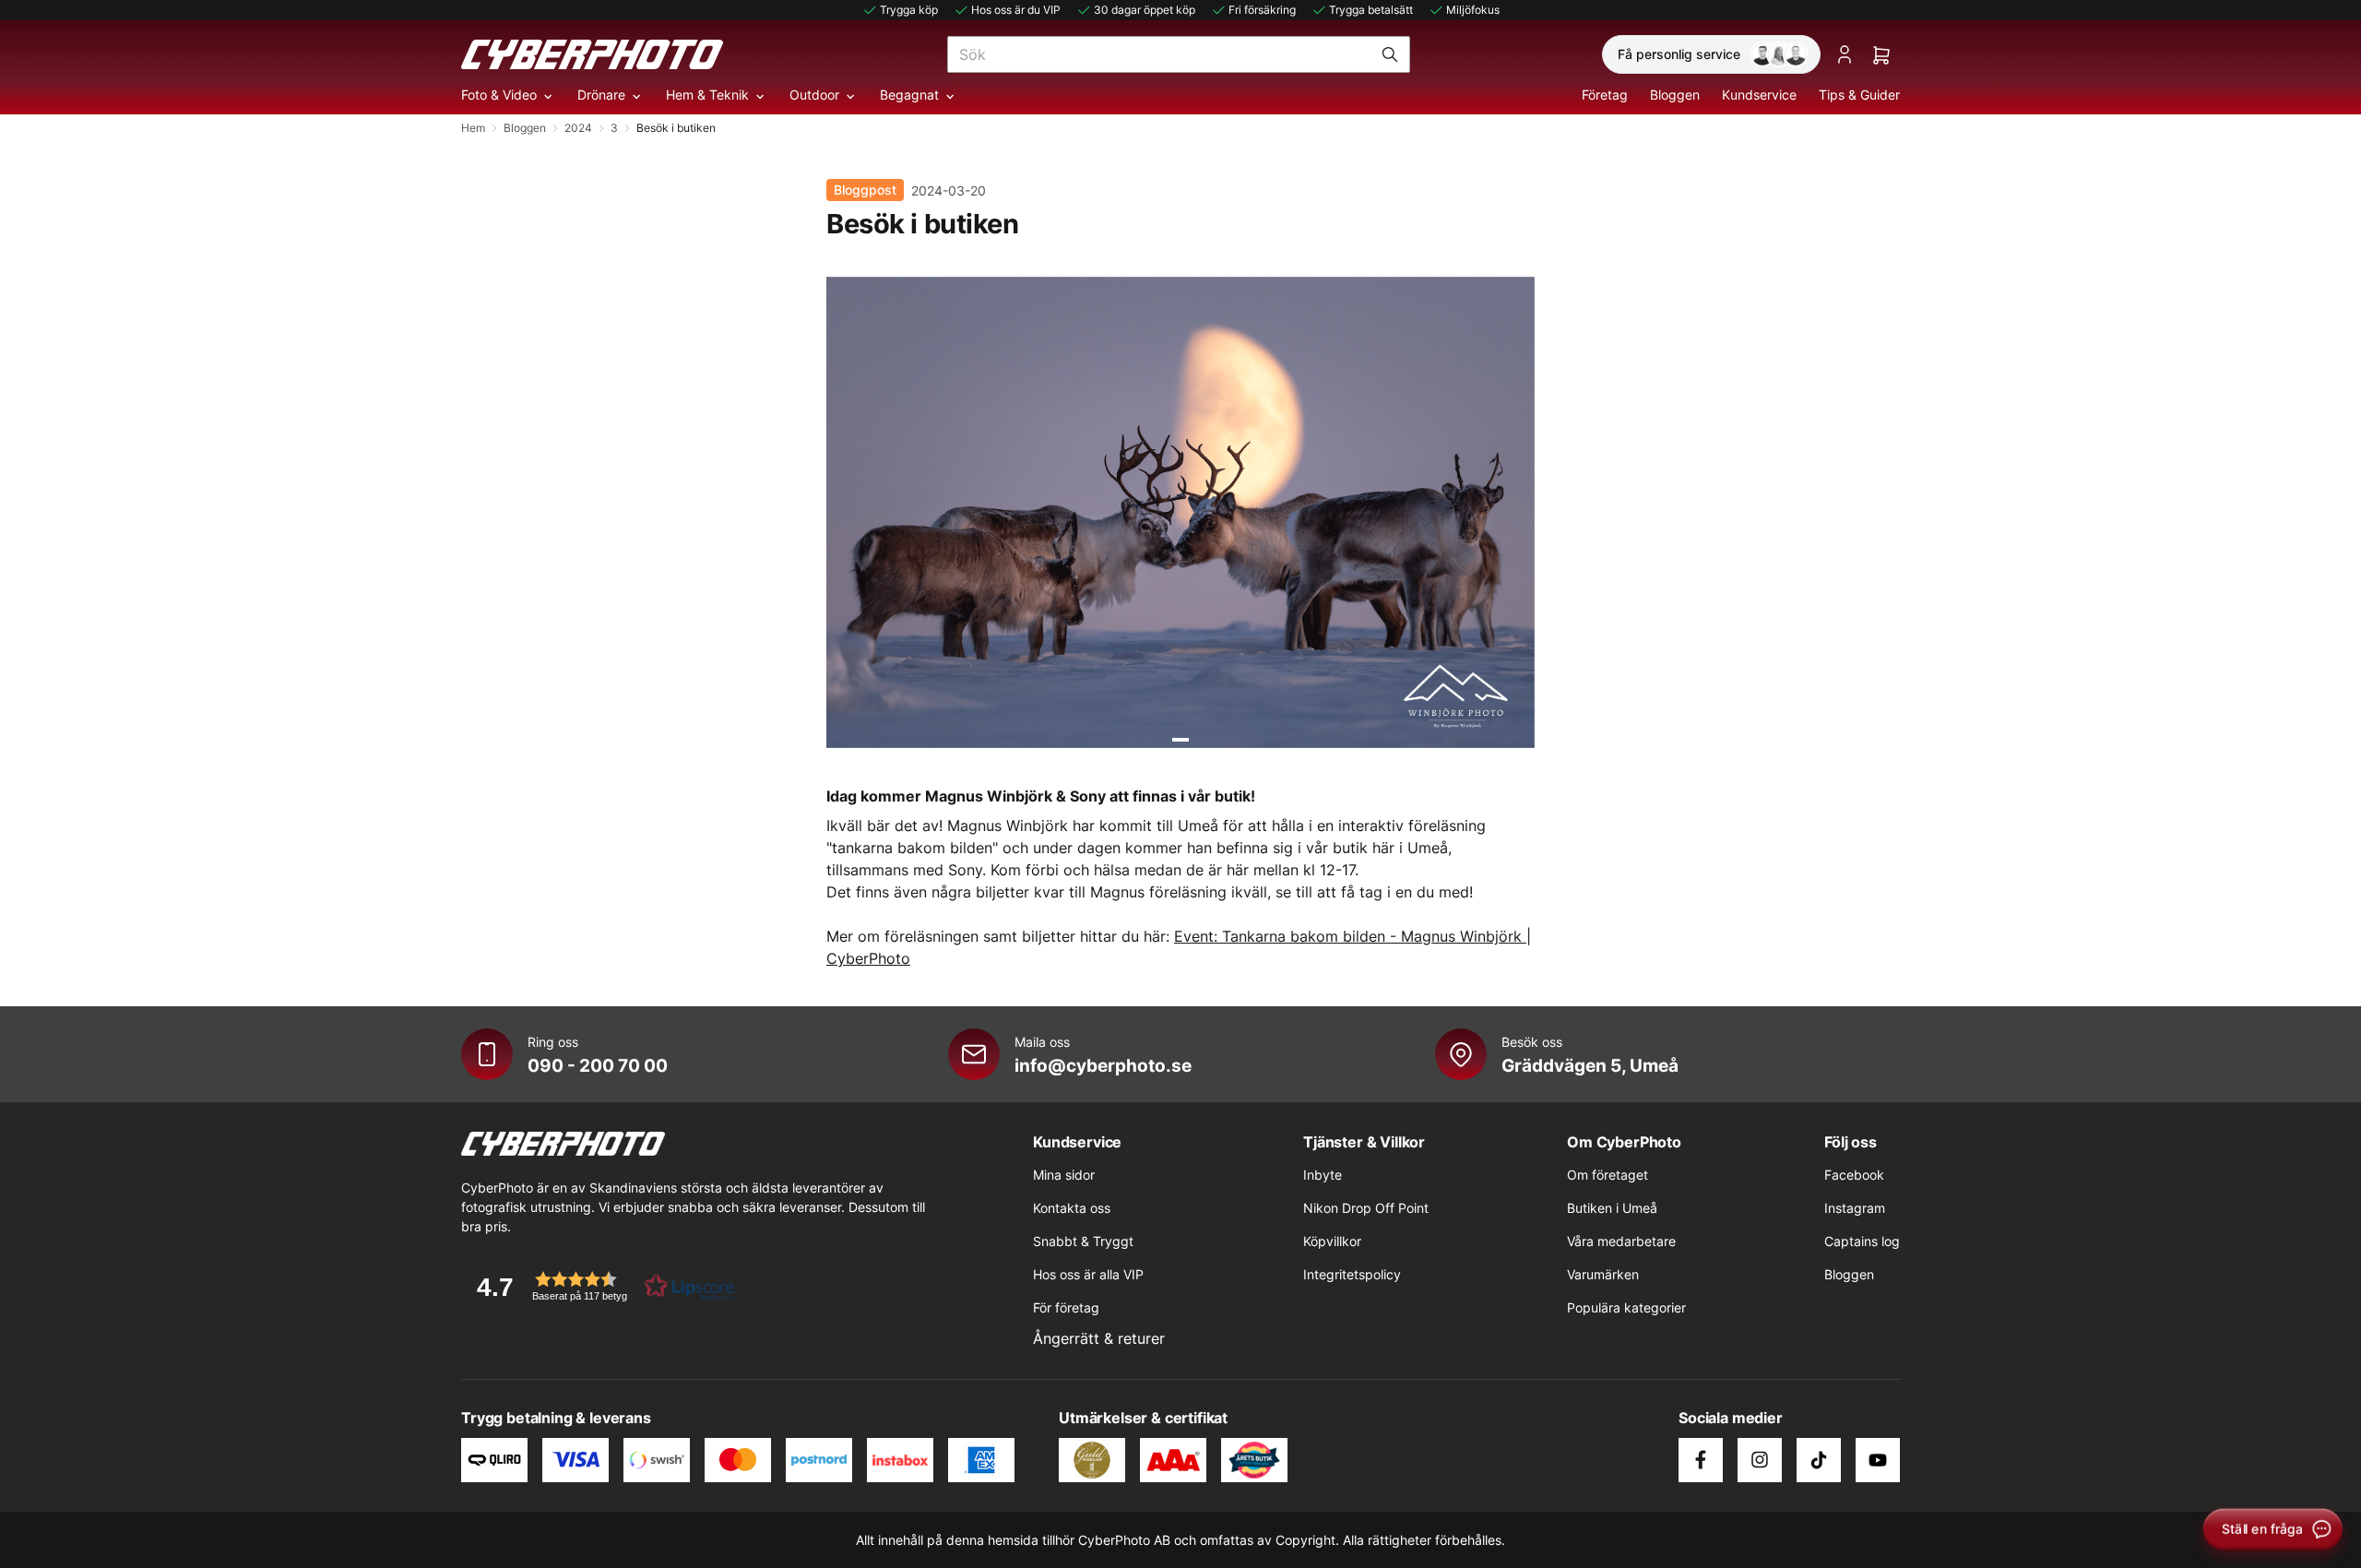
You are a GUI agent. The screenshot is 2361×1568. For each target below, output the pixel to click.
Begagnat (909, 95)
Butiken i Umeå (1612, 1208)
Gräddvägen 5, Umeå (1590, 1065)
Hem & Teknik (707, 95)
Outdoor (814, 95)
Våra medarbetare (1621, 1241)
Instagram (1855, 1208)
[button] (599, 1286)
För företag (1066, 1307)
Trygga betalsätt (1371, 10)
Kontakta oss (1072, 1208)
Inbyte (1323, 1175)
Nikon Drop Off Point (1366, 1208)
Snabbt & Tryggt (1083, 1241)
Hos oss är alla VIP (1088, 1274)
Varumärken (1603, 1274)
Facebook (1854, 1175)
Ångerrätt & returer (1099, 1338)
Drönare (601, 95)
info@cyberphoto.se (1103, 1065)
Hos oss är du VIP (1016, 10)
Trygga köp (909, 10)
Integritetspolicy (1352, 1274)
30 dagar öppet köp (1145, 10)
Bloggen (1675, 95)
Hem (473, 128)
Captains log (1862, 1241)
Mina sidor (1064, 1175)
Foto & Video (499, 95)
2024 (578, 128)
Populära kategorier (1626, 1307)
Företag (1605, 95)
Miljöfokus (1473, 10)
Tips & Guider (1859, 95)
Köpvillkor (1332, 1241)
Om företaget (1608, 1175)
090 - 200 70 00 (598, 1065)
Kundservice (1759, 95)
